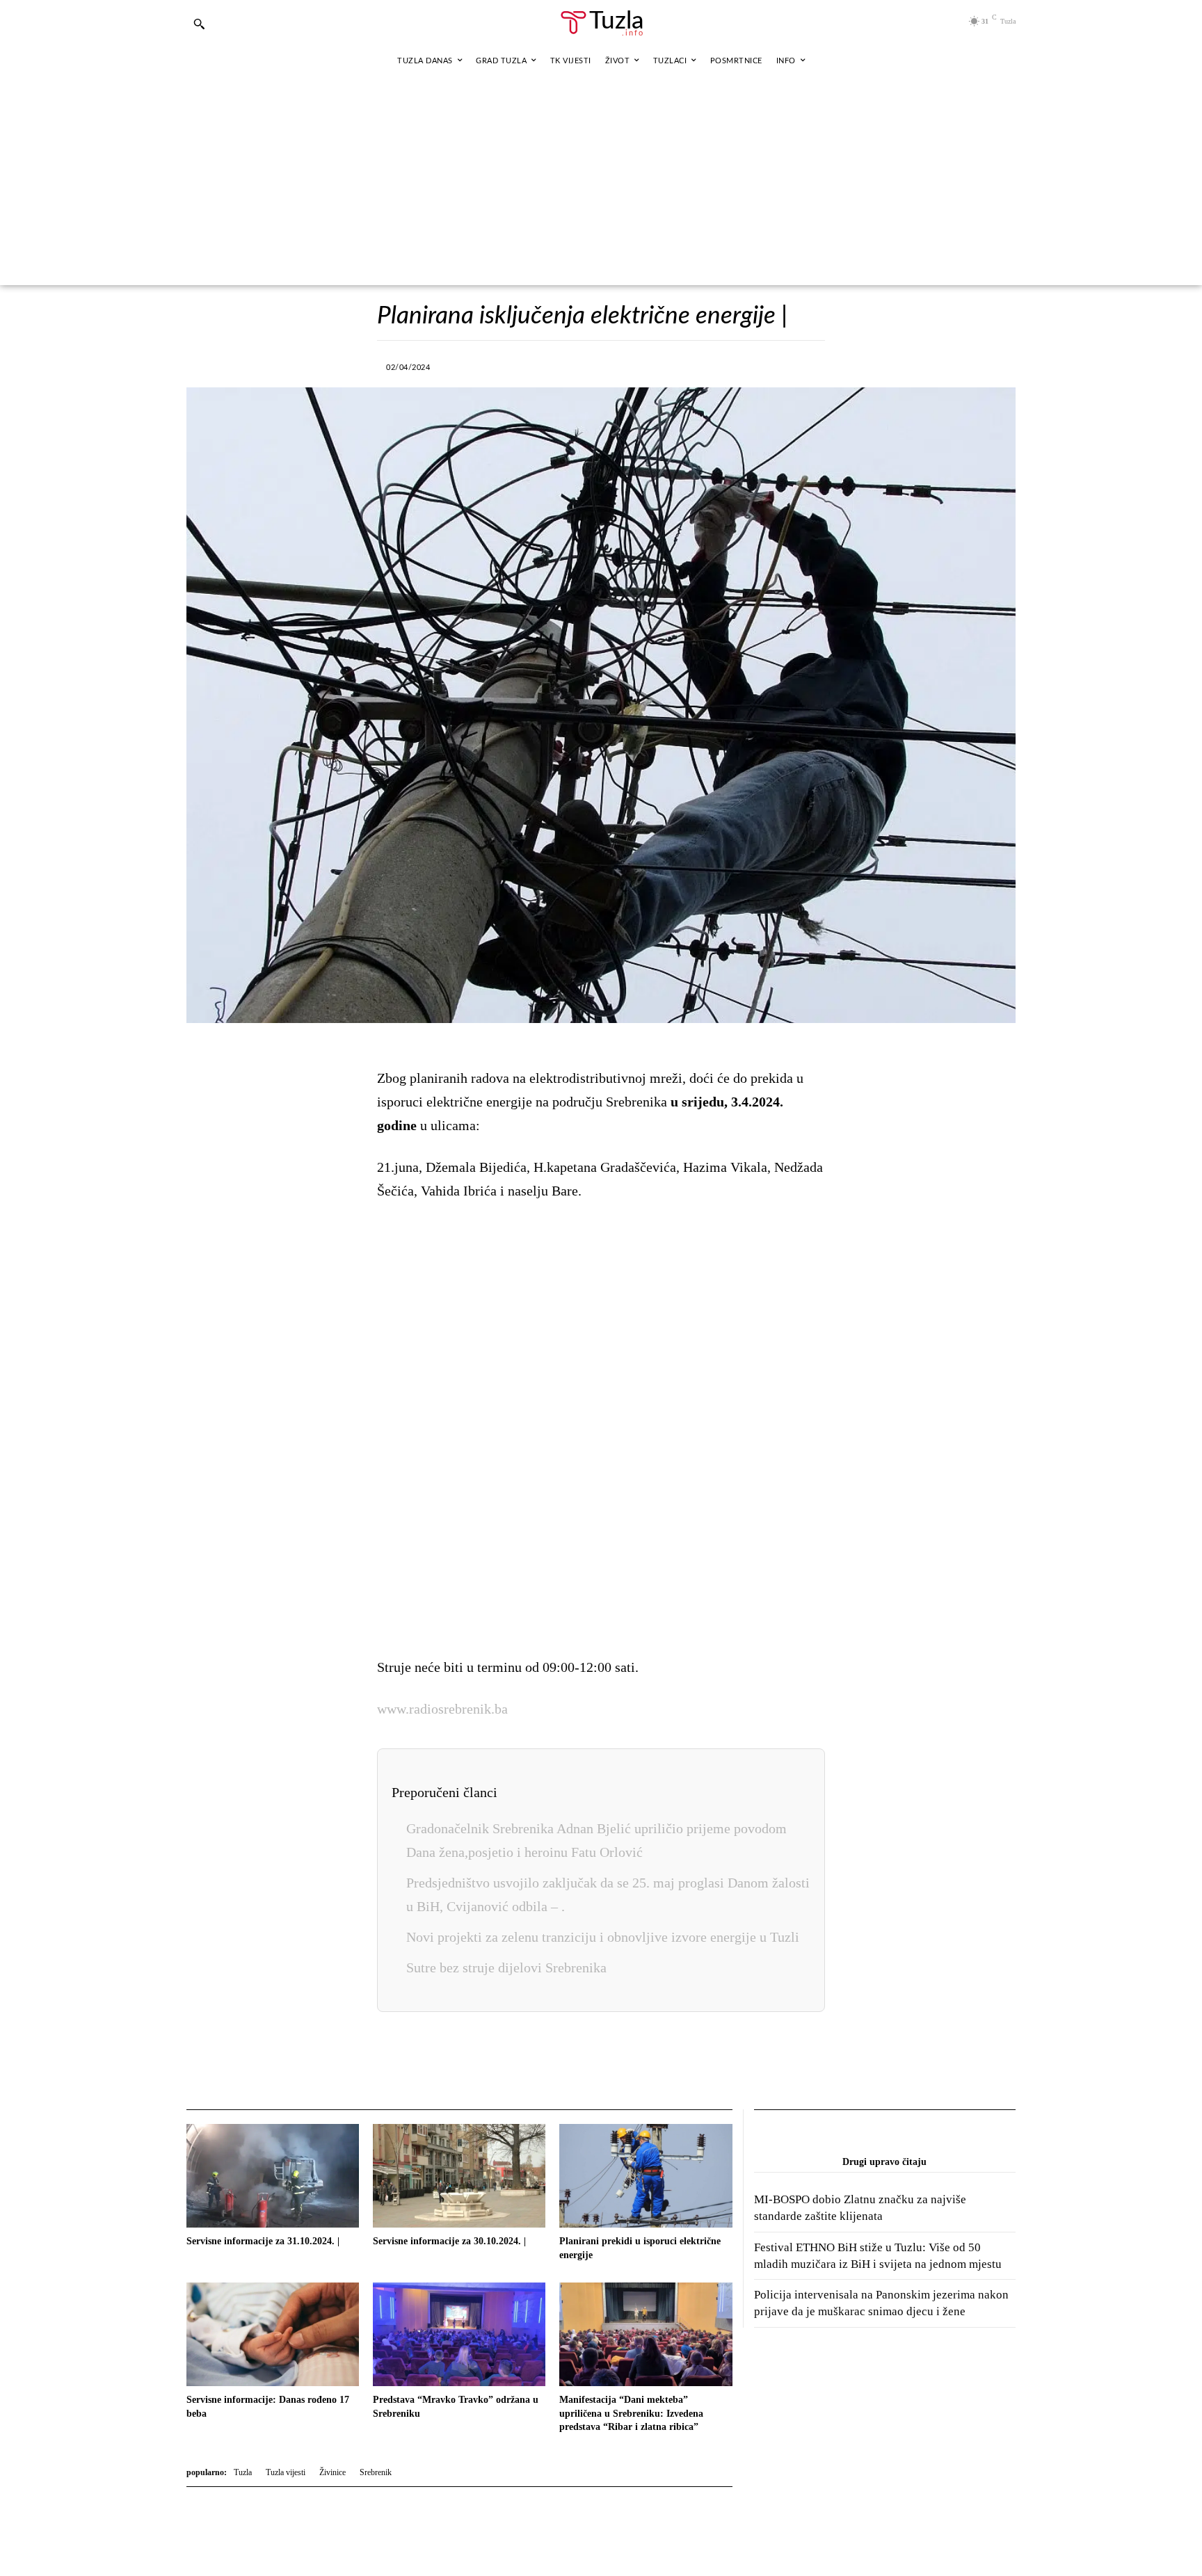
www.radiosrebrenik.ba (442, 1709)
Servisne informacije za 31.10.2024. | (263, 2241)
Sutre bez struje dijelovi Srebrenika (506, 1967)
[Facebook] (503, 365)
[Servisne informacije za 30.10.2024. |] (459, 2176)
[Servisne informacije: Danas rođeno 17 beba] (273, 2334)
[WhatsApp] (599, 365)
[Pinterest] (663, 365)
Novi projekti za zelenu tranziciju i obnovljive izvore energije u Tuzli (603, 1937)
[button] (199, 24)
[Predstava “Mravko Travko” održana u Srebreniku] (459, 2334)
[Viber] (567, 365)
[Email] (727, 365)
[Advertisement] (601, 181)
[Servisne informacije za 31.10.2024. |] (273, 2176)
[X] (535, 365)
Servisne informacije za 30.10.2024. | (449, 2241)
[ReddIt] (695, 365)
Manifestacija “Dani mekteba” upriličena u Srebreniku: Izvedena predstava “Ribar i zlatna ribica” (631, 2413)
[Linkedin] (631, 365)
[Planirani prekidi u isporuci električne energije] (646, 2176)
